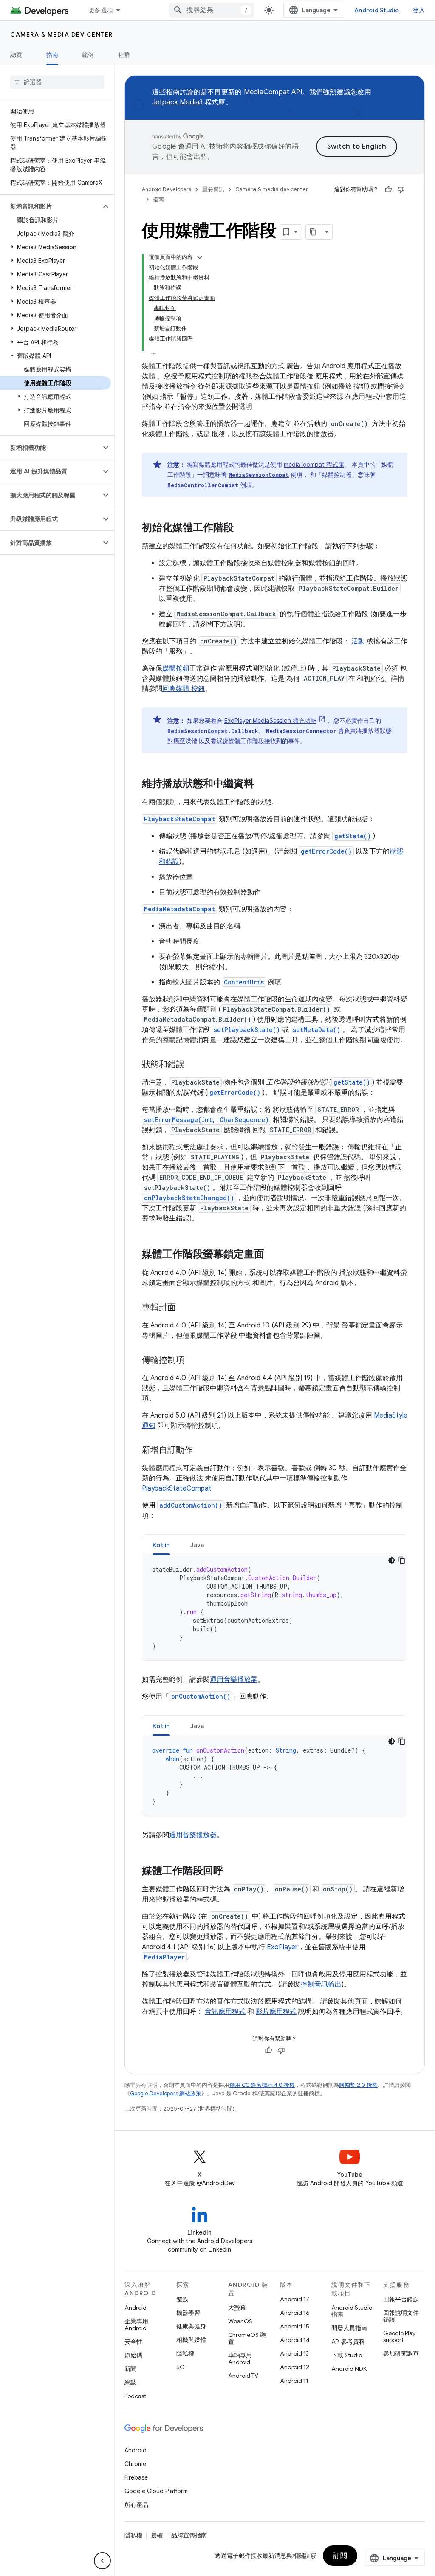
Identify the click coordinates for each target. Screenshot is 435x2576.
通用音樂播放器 (234, 1680)
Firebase (136, 2477)
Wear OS (240, 2321)
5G (181, 2367)
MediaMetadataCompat (179, 909)
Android (136, 2308)
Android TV (243, 2376)
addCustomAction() (191, 1505)
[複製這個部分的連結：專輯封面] (184, 1308)
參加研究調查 (401, 2353)
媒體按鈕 (176, 668)
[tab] (161, 1545)
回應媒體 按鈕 (184, 689)
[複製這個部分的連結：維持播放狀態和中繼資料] (263, 784)
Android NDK (349, 2369)
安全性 (133, 2342)
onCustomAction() (201, 1696)
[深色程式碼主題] (392, 1560)
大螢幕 (237, 2308)
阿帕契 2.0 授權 (358, 2085)
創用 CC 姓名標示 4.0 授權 (262, 2085)
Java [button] (197, 1545)
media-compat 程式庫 (314, 465)
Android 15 (295, 2326)
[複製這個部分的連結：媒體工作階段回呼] (232, 1871)
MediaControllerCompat (203, 485)
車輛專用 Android (240, 2359)
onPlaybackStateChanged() (189, 1198)
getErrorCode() (326, 851)
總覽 (16, 55)
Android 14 (295, 2340)
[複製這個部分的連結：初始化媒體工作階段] (242, 528)
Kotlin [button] (161, 1545)
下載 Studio (347, 2355)
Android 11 (294, 2381)
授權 (157, 2535)
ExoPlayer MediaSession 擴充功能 (270, 721)
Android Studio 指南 (352, 2311)
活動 (358, 641)
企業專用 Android (136, 2325)
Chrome (135, 2464)
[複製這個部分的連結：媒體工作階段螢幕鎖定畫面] (273, 1255)
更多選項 (101, 10)
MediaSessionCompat (259, 475)
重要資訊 (213, 189)
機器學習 (188, 2313)
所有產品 (136, 2505)
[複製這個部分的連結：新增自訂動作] (201, 1451)
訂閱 (340, 2556)
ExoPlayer (282, 1947)
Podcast (135, 2396)
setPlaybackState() (247, 1030)
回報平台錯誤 (401, 2299)
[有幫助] (388, 189)
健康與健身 (191, 2326)
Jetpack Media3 (178, 102)
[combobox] (212, 10)
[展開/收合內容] (200, 257)
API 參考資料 (348, 2342)
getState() (353, 836)
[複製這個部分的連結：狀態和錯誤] (193, 1065)
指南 (52, 55)
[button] (50, 206)
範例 (88, 55)
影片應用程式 (276, 2012)
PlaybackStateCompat (179, 819)
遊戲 (182, 2299)
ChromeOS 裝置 (247, 2338)
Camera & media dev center (62, 34)
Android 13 (294, 2353)
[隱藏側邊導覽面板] (102, 2561)
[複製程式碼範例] (402, 1560)
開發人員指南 (349, 2328)
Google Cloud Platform (156, 2491)
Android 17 (295, 2299)
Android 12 (295, 2367)
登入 (419, 10)
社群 (124, 55)
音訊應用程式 (225, 2012)
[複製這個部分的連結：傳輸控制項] (193, 1361)
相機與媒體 (191, 2340)
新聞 (130, 2369)
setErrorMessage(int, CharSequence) (206, 1120)
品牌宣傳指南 (189, 2535)
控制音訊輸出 (321, 1984)
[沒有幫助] (401, 189)
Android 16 (295, 2313)
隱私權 (185, 2353)
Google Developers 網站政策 (166, 2093)
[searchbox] (57, 82)
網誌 (130, 2382)
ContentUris (244, 982)
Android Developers (167, 189)
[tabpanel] (275, 1608)
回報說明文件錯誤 (401, 2316)
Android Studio (377, 10)
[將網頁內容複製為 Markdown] (314, 232)
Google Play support (399, 2336)
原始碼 (133, 2355)
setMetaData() (316, 1030)
